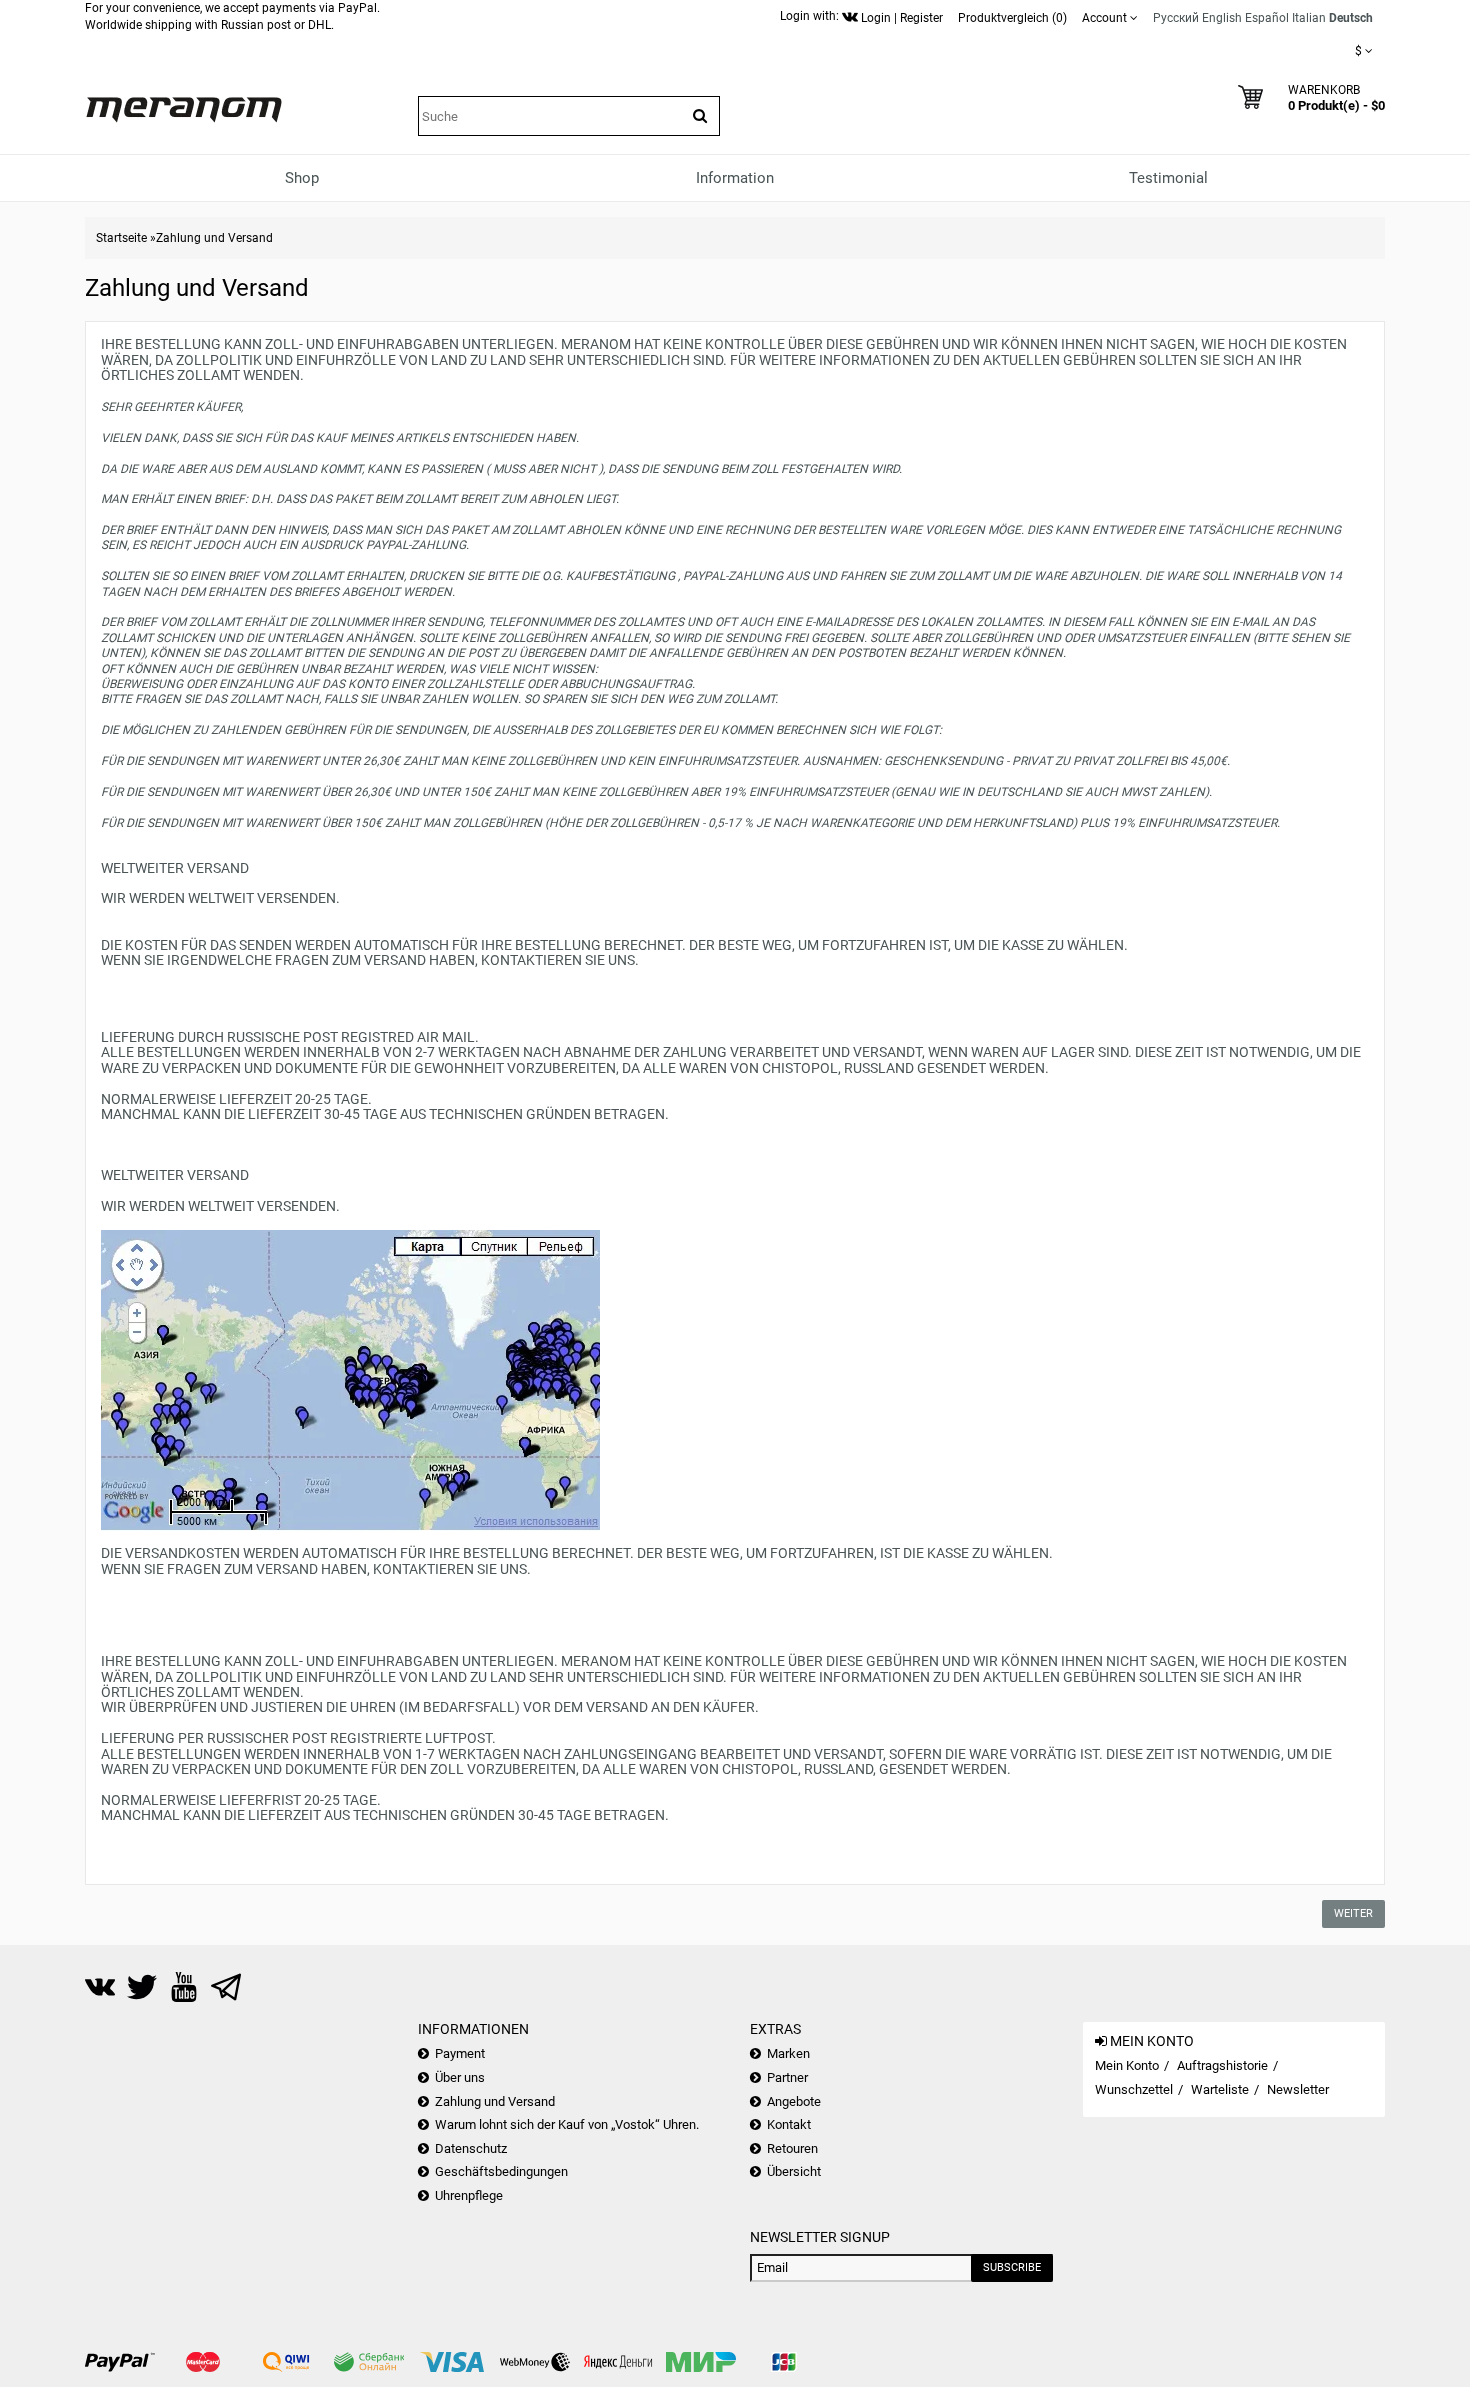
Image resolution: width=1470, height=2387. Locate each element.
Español (1267, 18)
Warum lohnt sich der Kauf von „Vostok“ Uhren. (567, 2124)
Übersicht (794, 2171)
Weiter (1353, 1913)
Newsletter (1298, 2089)
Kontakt (789, 2124)
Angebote (794, 2101)
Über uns (460, 2077)
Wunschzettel (1134, 2089)
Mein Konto (1127, 2065)
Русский (1176, 18)
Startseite (121, 238)
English (1222, 18)
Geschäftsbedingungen (501, 2171)
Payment (460, 2053)
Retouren (792, 2148)
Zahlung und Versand (214, 238)
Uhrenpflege (469, 2195)
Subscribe (1012, 2267)
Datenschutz (471, 2148)
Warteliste (1220, 2089)
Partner (787, 2077)
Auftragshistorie (1222, 2065)
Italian (1309, 18)
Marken (788, 2053)
